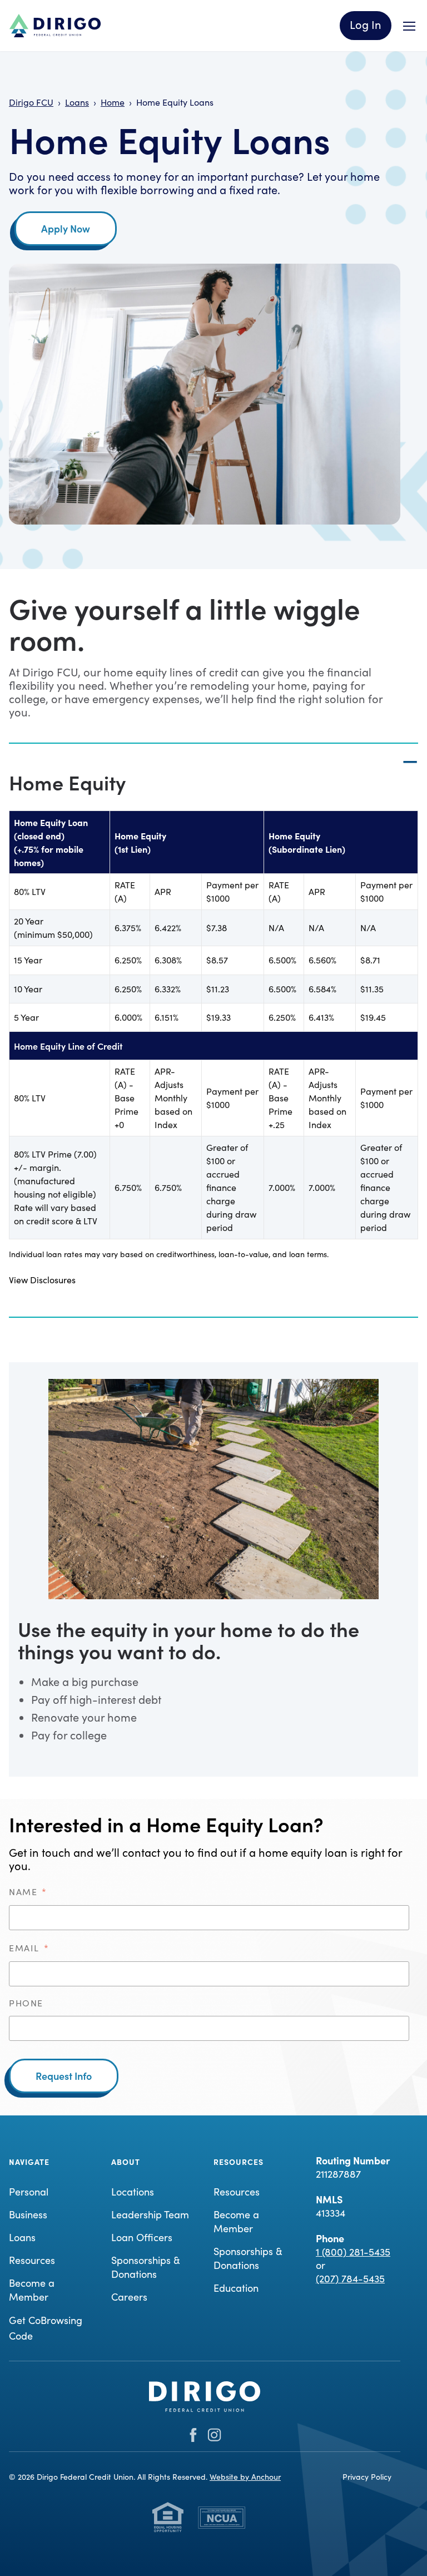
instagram (214, 2435)
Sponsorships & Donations (146, 2267)
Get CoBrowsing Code (46, 2328)
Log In (366, 24)
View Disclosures (42, 1280)
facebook (193, 2435)
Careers (129, 2297)
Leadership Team (150, 2214)
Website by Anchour (245, 2477)
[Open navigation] (409, 26)
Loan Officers (142, 2237)
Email (29, 1948)
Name (28, 1892)
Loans (22, 2237)
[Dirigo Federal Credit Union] (55, 26)
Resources (32, 2260)
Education (236, 2288)
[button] (213, 744)
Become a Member (32, 2290)
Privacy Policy (367, 2477)
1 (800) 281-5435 (353, 2252)
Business (28, 2214)
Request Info (64, 2076)
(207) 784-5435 (350, 2278)
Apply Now (66, 228)
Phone (26, 2003)
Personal (29, 2192)
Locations (133, 2192)
